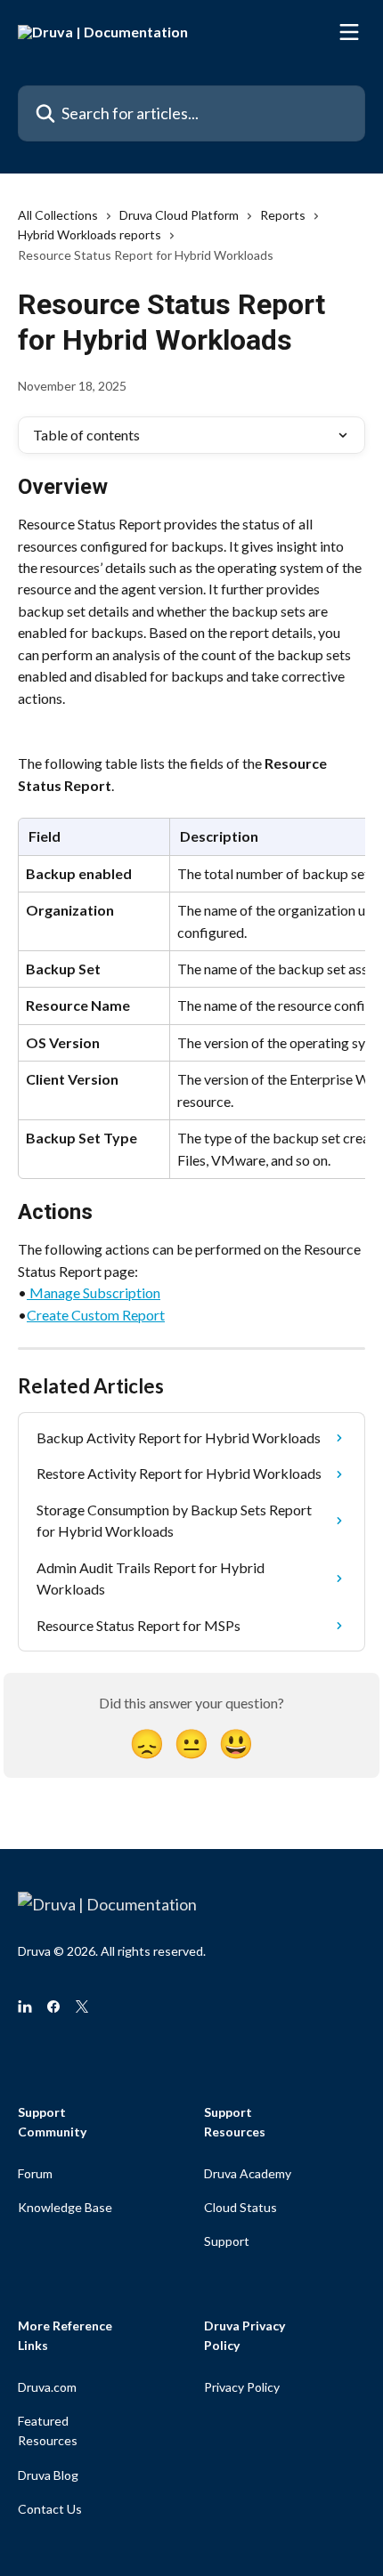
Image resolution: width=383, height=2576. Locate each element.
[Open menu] (349, 32)
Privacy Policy (242, 2387)
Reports (283, 215)
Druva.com (47, 2387)
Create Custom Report (96, 1315)
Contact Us (50, 2509)
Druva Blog (48, 2475)
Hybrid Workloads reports (90, 234)
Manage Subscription (94, 1292)
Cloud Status (240, 2207)
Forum (35, 2173)
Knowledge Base (65, 2207)
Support (227, 2241)
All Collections (58, 215)
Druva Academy (248, 2173)
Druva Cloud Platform (179, 215)
